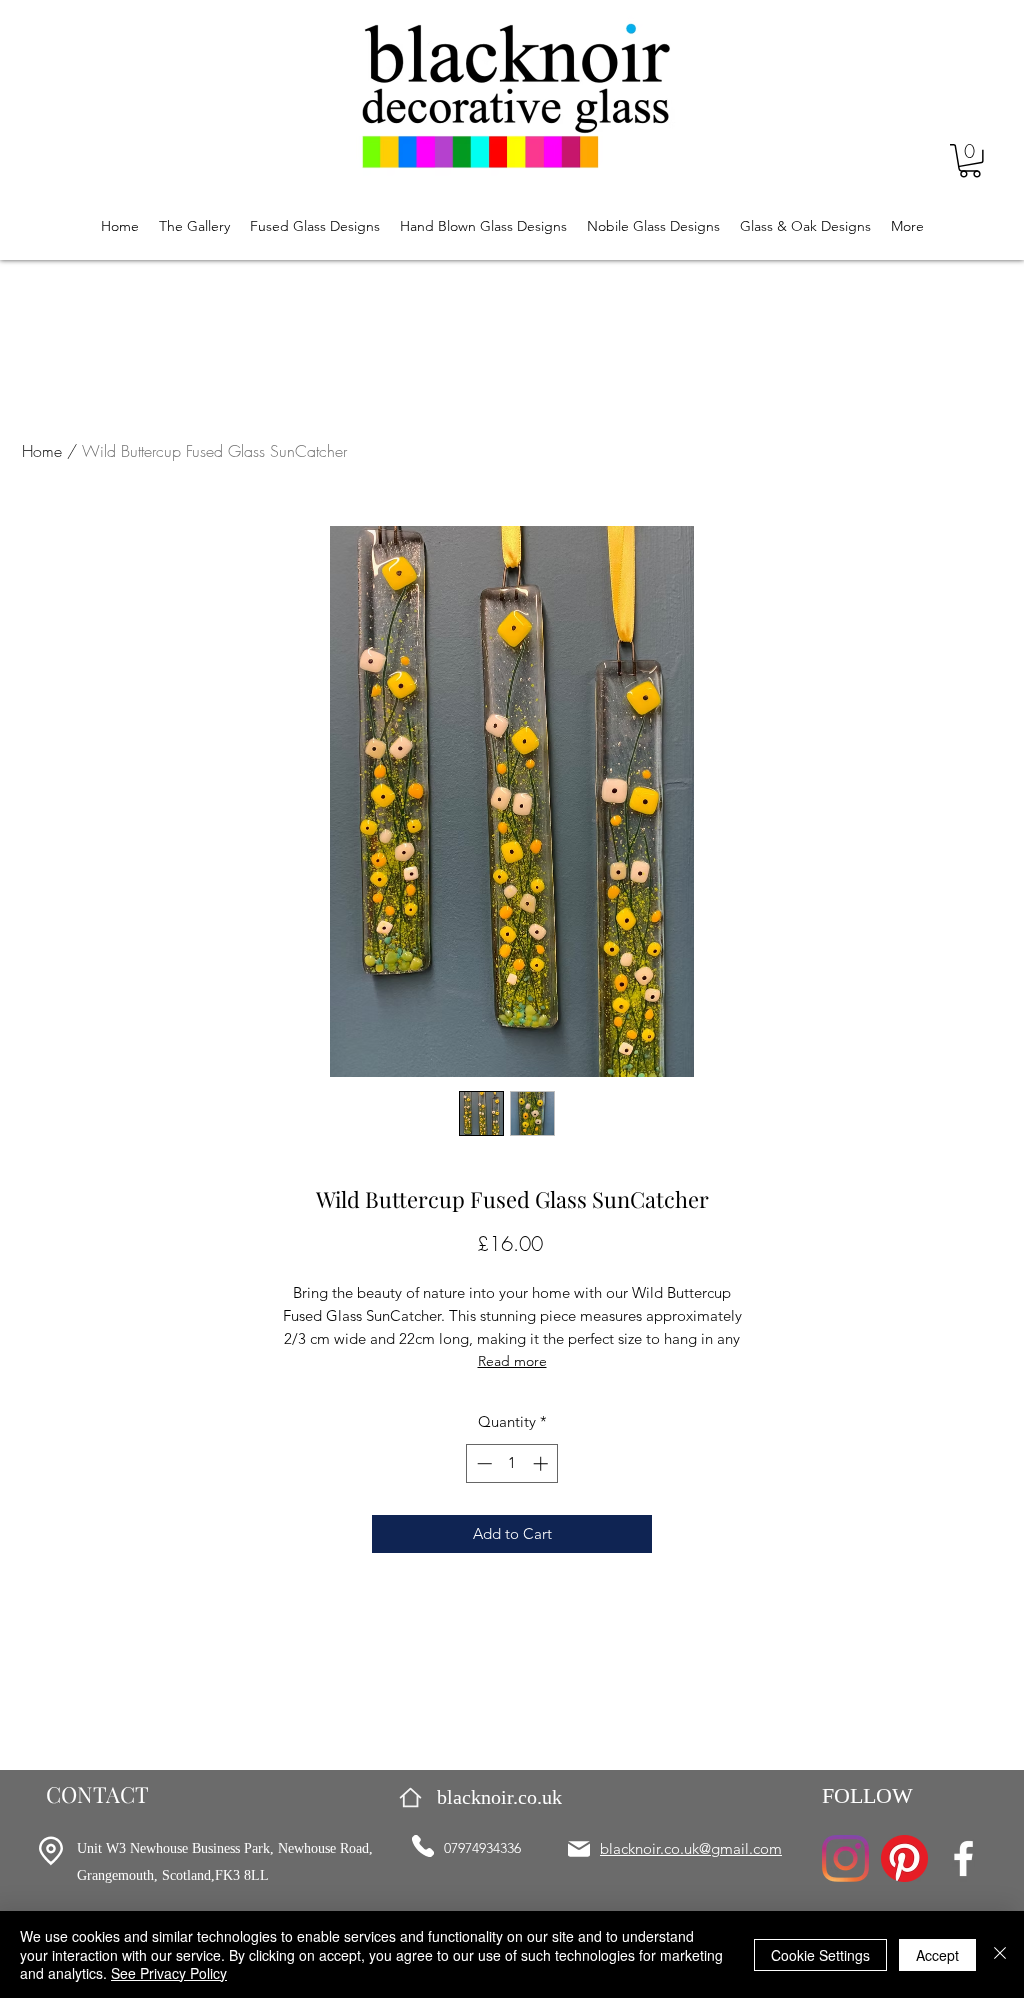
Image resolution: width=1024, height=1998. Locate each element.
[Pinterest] (904, 1858)
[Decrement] (482, 1463)
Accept (937, 1955)
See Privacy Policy (169, 1973)
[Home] (410, 1798)
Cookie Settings (820, 1955)
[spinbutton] (512, 1463)
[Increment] (542, 1463)
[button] (970, 161)
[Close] (1000, 1954)
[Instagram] (845, 1858)
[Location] (50, 1851)
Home (42, 451)
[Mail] (579, 1849)
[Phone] (423, 1846)
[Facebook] (963, 1858)
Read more (512, 1361)
